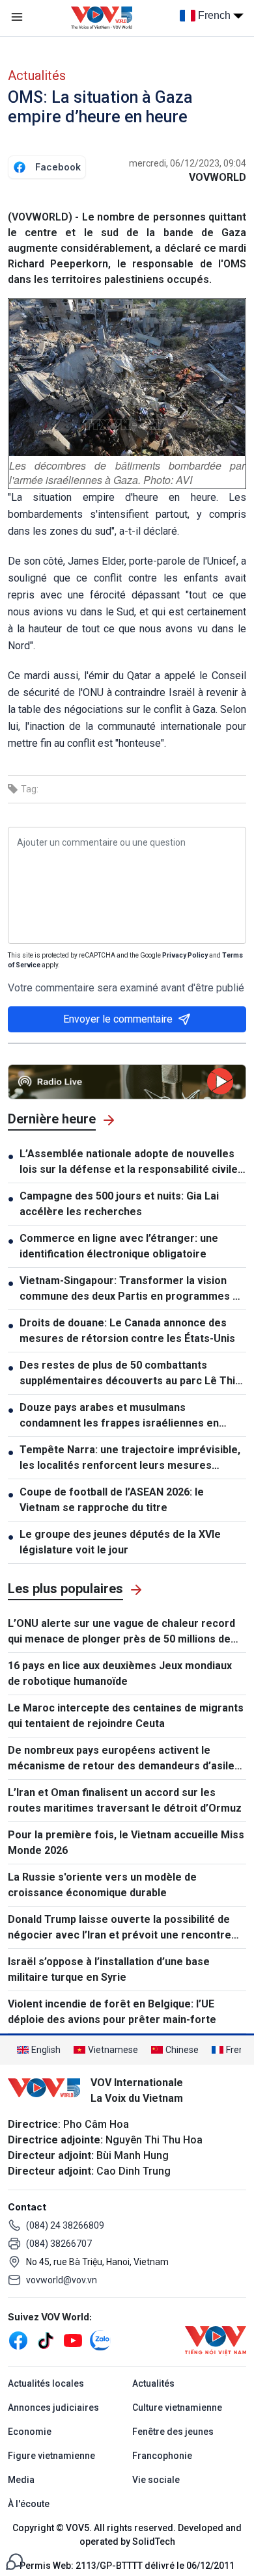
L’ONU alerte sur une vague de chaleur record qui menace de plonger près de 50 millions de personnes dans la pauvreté (121, 1632)
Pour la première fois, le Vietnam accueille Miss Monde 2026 (126, 1843)
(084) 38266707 (59, 2244)
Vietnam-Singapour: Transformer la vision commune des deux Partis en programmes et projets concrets (131, 1289)
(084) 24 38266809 (65, 2225)
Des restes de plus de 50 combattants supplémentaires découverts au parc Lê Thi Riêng (127, 1374)
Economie (30, 2432)
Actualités (37, 75)
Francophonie (162, 2456)
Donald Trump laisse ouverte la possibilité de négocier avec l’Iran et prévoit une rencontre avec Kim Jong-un (120, 1928)
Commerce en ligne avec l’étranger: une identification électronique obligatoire (119, 1246)
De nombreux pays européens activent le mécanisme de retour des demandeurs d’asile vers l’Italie (121, 1759)
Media (21, 2480)
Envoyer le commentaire (118, 1019)
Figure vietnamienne (51, 2456)
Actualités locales (46, 2383)
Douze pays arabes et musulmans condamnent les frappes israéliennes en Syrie (119, 1416)
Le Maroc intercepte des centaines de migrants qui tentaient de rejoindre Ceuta (126, 1716)
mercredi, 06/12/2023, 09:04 (188, 163)
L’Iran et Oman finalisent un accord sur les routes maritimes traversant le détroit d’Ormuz (125, 1800)
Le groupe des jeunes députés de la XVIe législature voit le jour (120, 1542)
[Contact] (14, 2561)
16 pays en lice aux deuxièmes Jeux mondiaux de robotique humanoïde (120, 1673)
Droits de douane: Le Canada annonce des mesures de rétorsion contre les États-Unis (127, 1331)
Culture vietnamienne (177, 2408)
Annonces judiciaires (53, 2408)
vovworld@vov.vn (62, 2280)
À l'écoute (29, 2504)
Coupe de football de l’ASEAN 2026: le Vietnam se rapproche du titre (112, 1500)
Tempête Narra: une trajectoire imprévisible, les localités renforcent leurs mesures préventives (130, 1458)
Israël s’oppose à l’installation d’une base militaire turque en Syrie (109, 1969)
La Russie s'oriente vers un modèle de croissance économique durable (102, 1885)
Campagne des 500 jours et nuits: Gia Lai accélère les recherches (119, 1204)
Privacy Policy (185, 955)
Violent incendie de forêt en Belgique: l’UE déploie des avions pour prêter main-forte (112, 2012)
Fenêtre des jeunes (173, 2432)
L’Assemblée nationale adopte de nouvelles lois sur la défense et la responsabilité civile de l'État (129, 1162)
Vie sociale (156, 2480)
